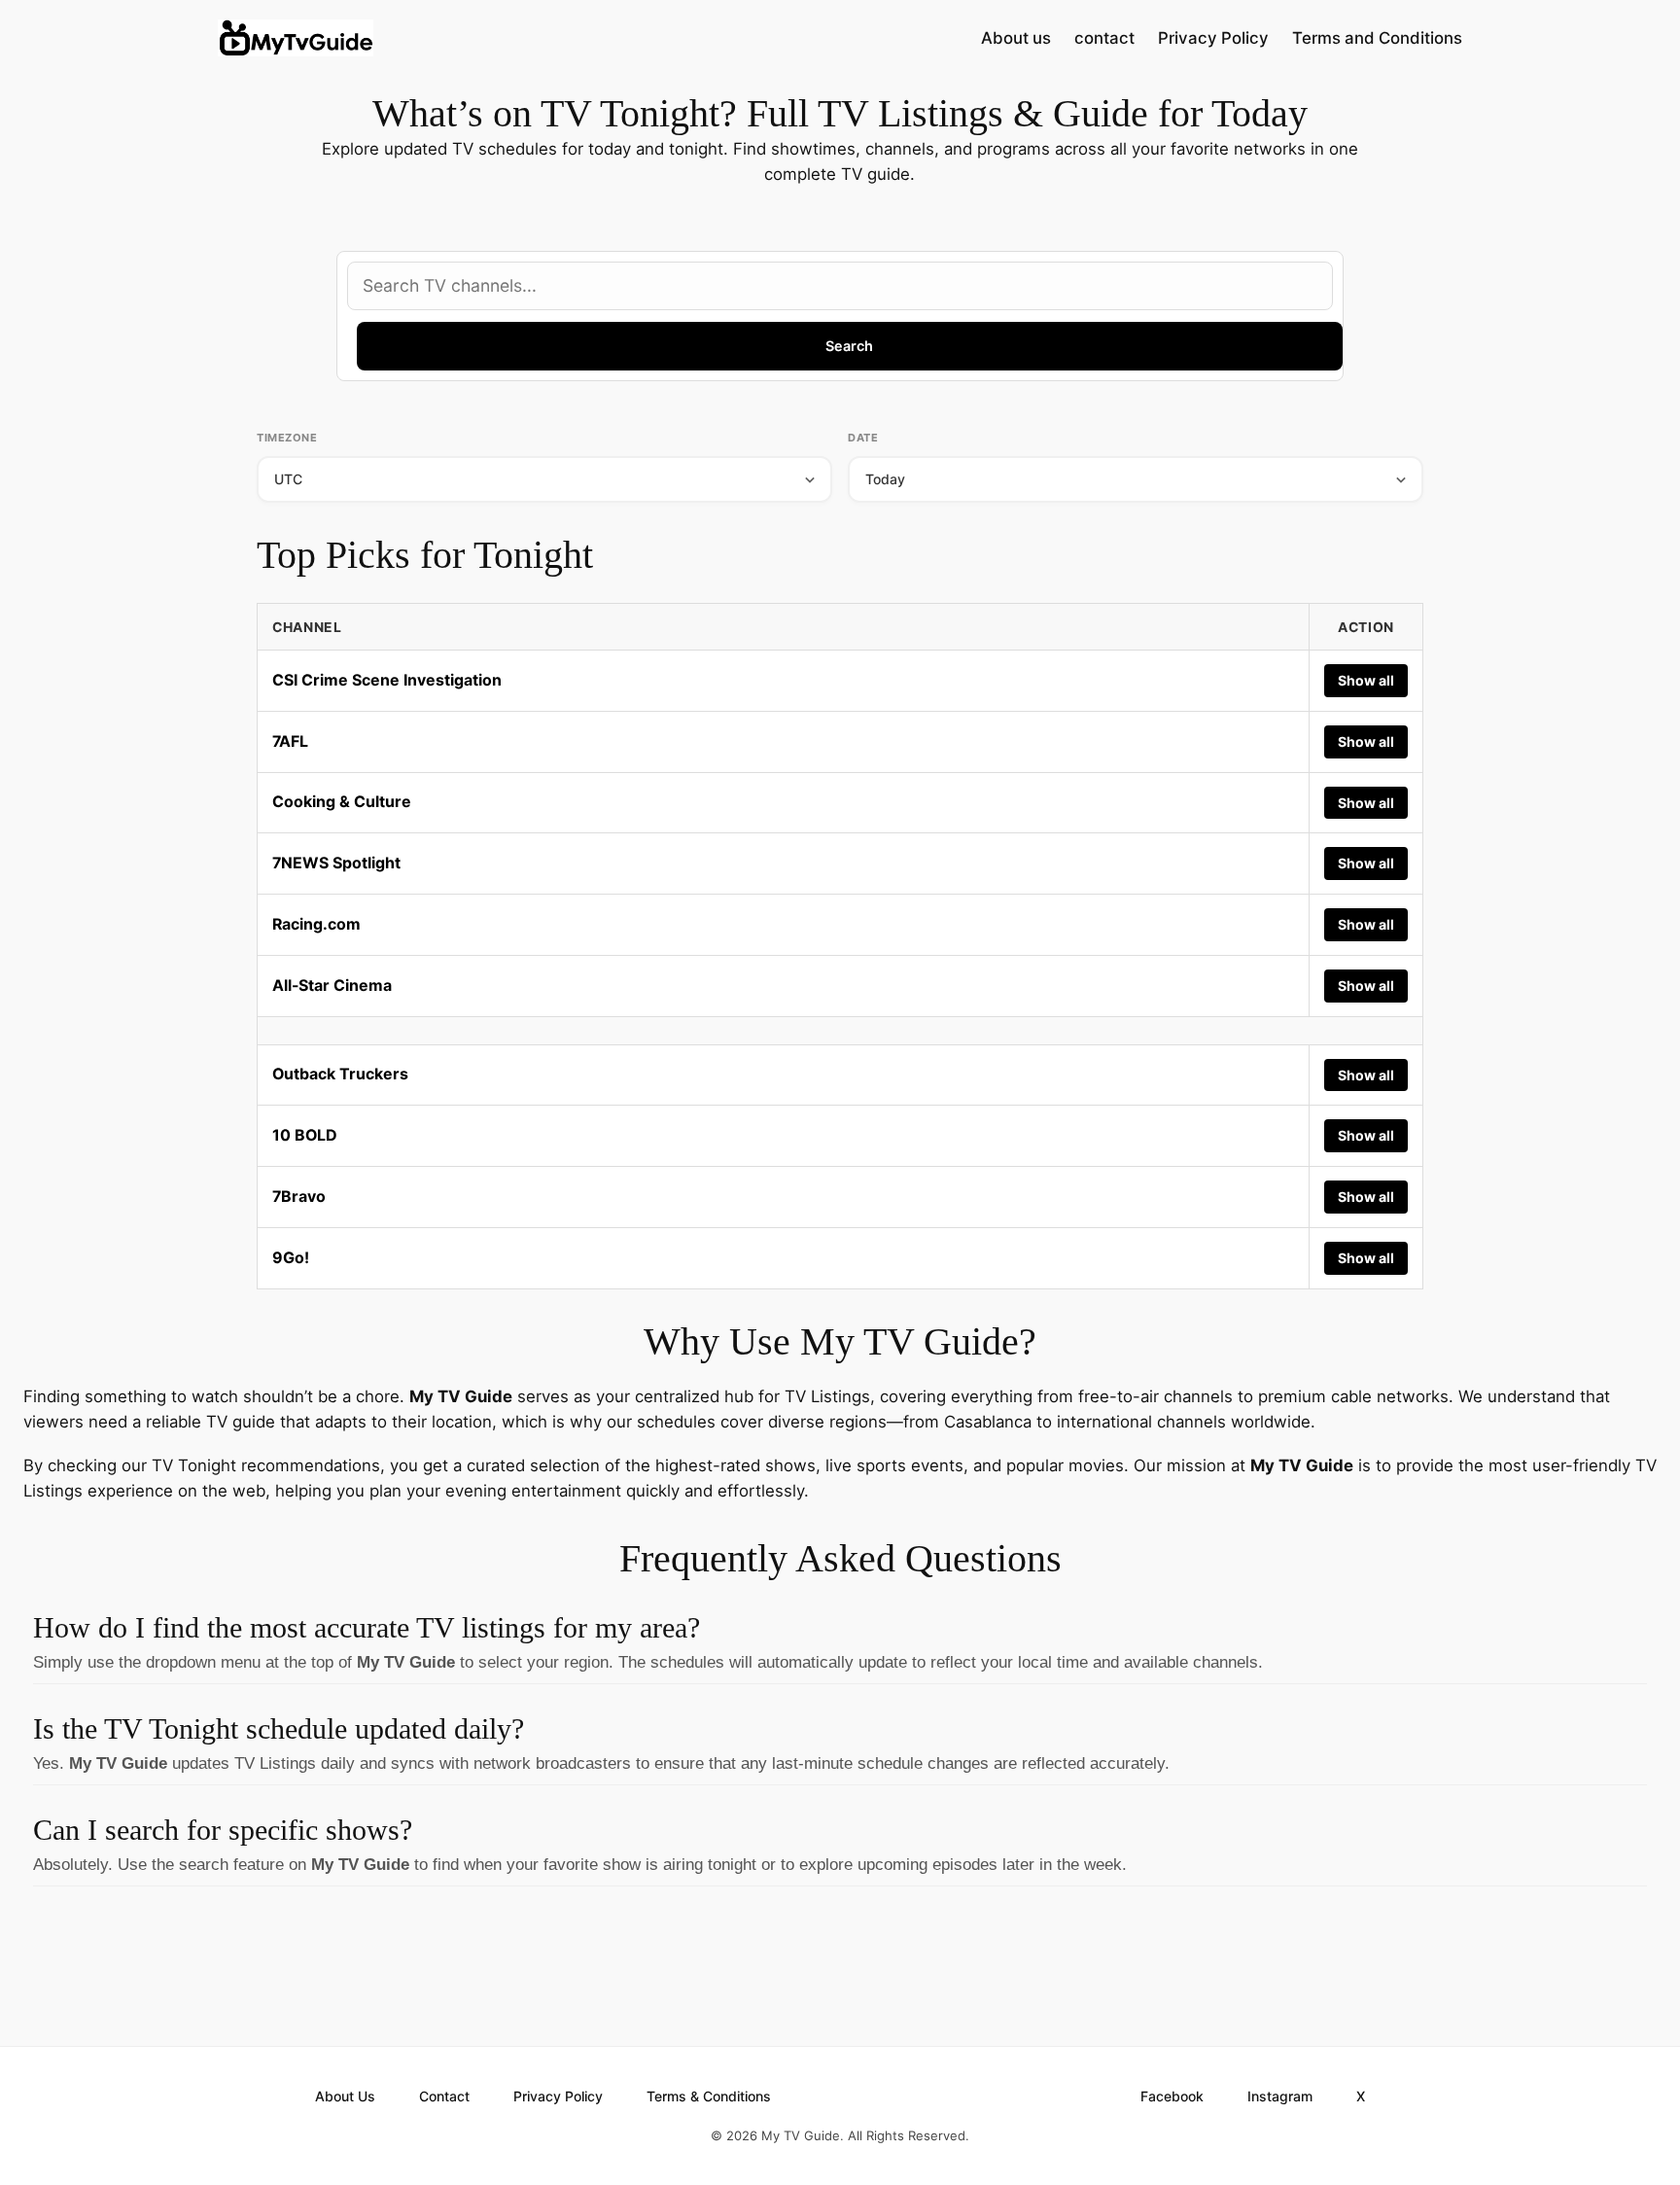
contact (1104, 38)
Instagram (1280, 2096)
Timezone (287, 438)
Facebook (1172, 2096)
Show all (1366, 680)
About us (1016, 38)
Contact (444, 2096)
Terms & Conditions (709, 2096)
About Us (345, 2096)
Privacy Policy (1213, 38)
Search (849, 346)
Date (863, 438)
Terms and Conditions (1377, 38)
